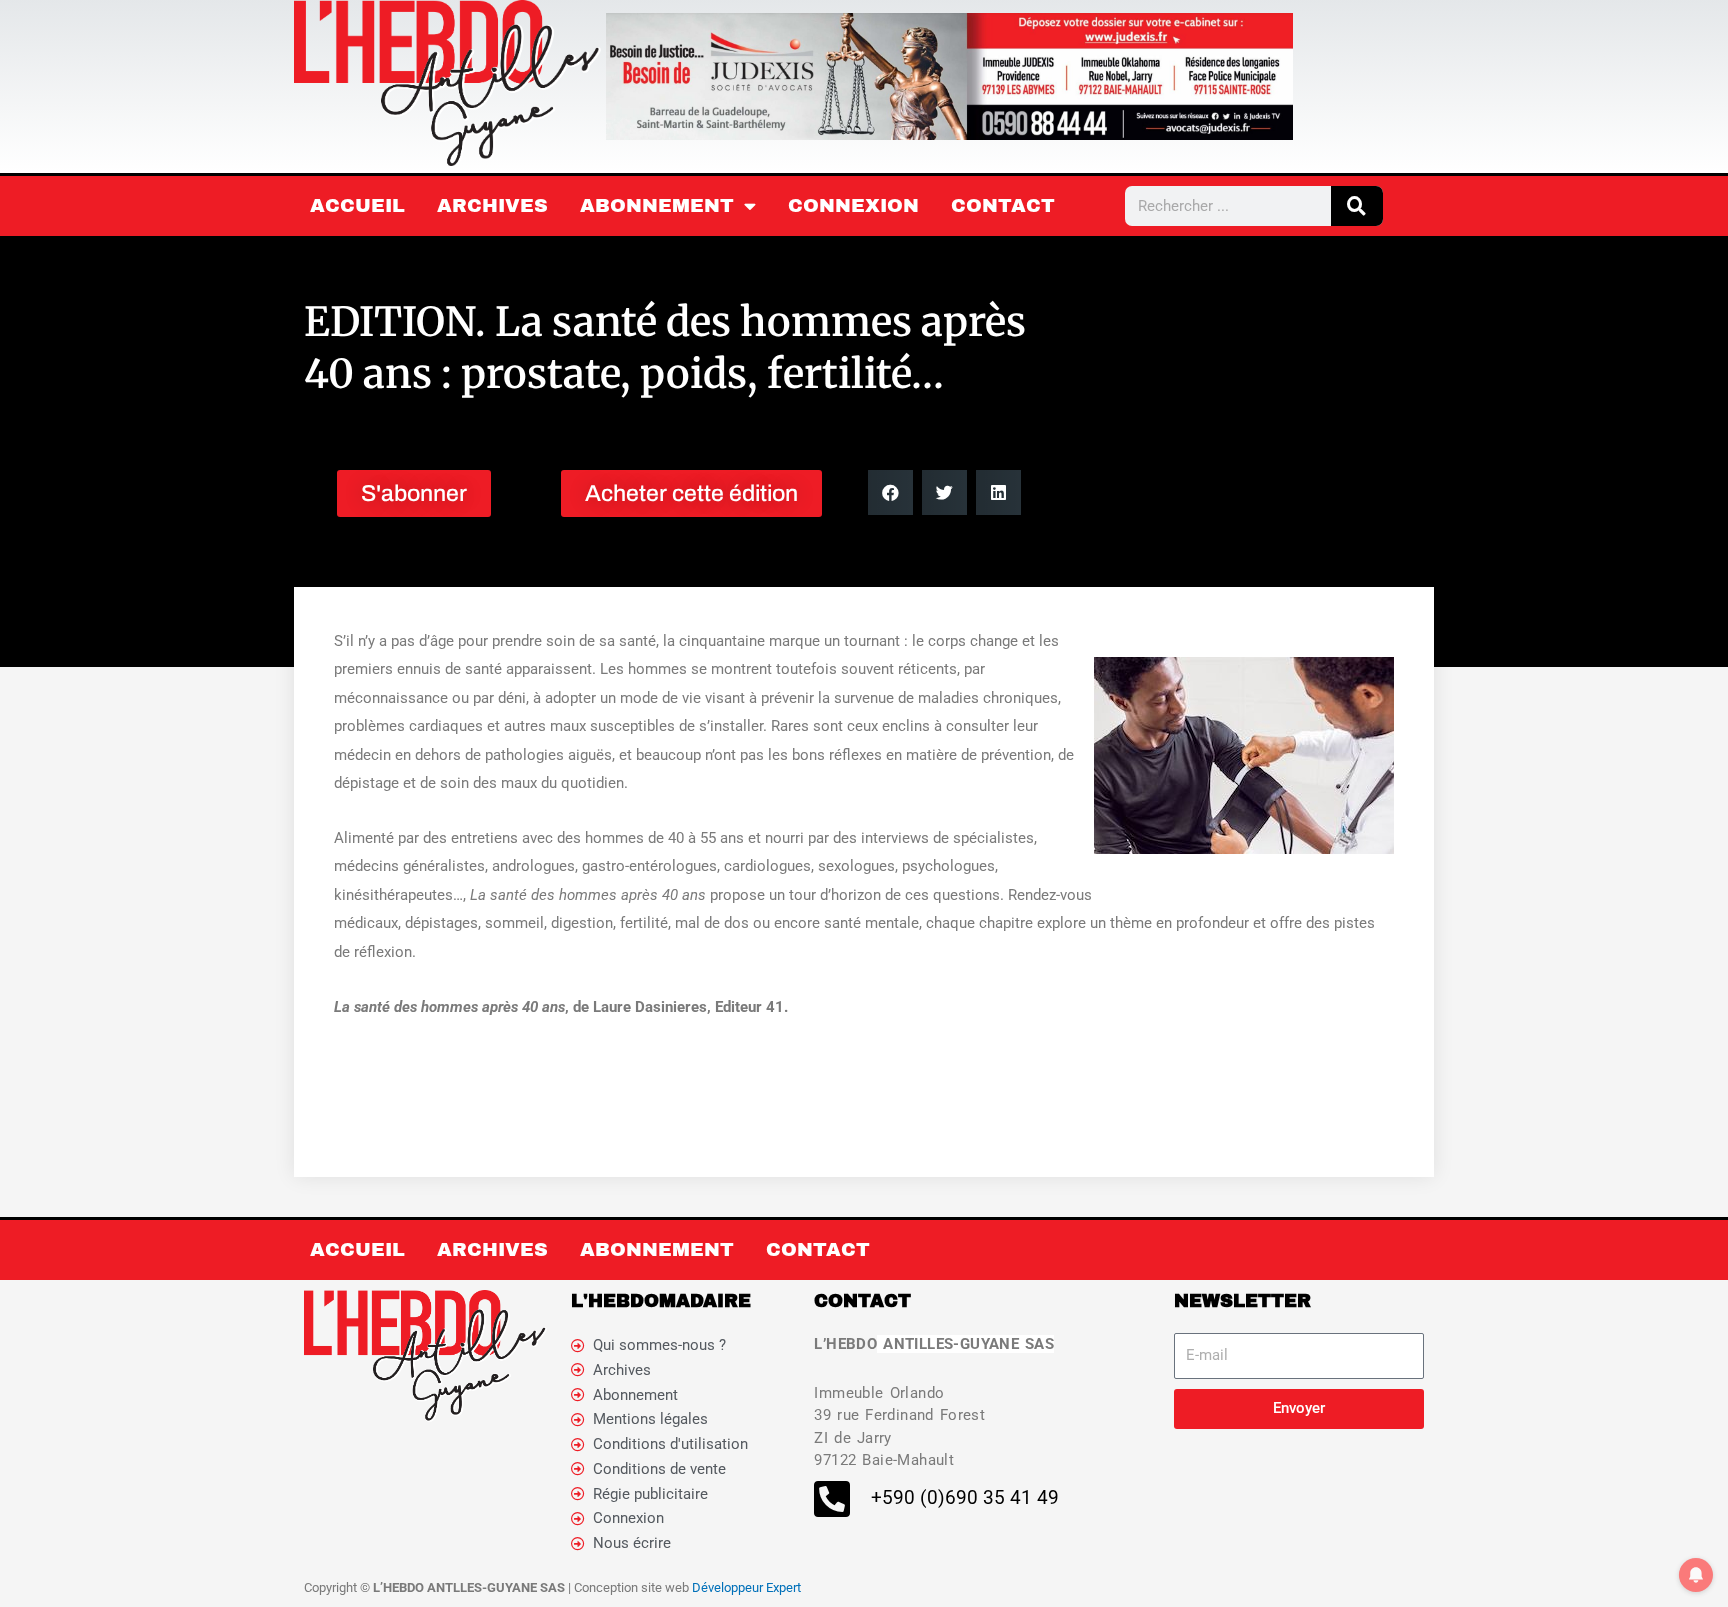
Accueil (357, 205)
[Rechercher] (1357, 206)
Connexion (853, 205)
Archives (492, 205)
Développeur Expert (746, 1587)
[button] (890, 492)
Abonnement (657, 205)
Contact (1003, 205)
